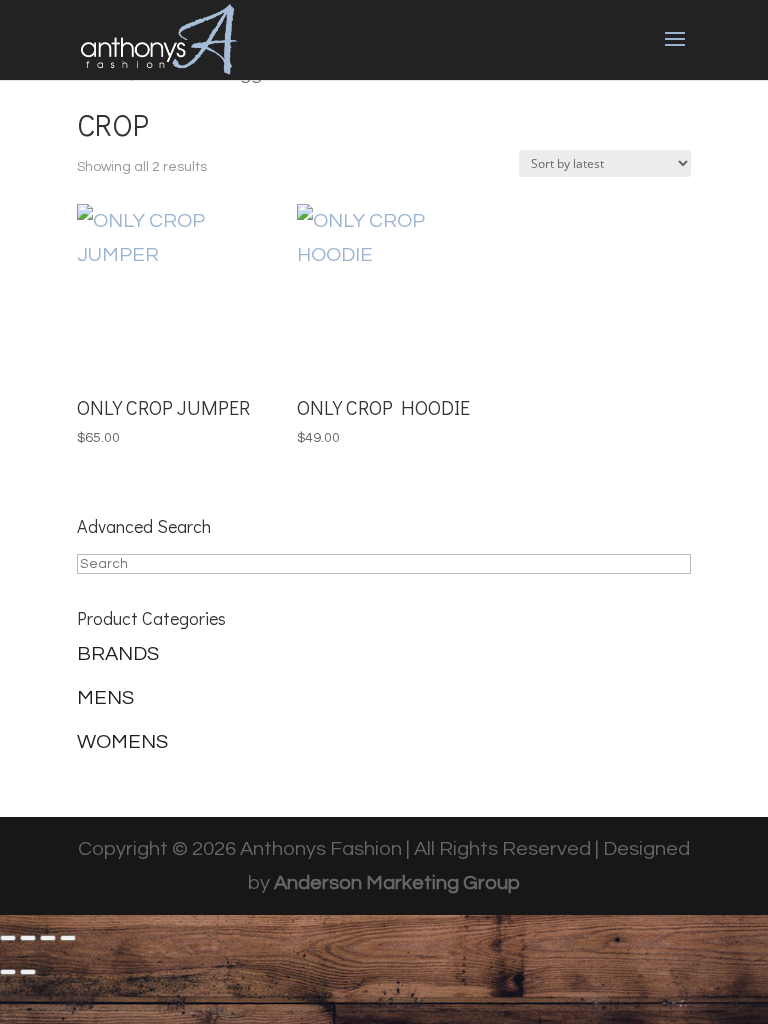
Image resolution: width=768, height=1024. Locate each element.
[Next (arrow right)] (28, 972)
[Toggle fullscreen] (28, 938)
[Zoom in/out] (8, 938)
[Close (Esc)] (68, 938)
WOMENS (122, 742)
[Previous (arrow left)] (8, 972)
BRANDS (118, 654)
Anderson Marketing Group (397, 883)
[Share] (48, 938)
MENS (105, 698)
